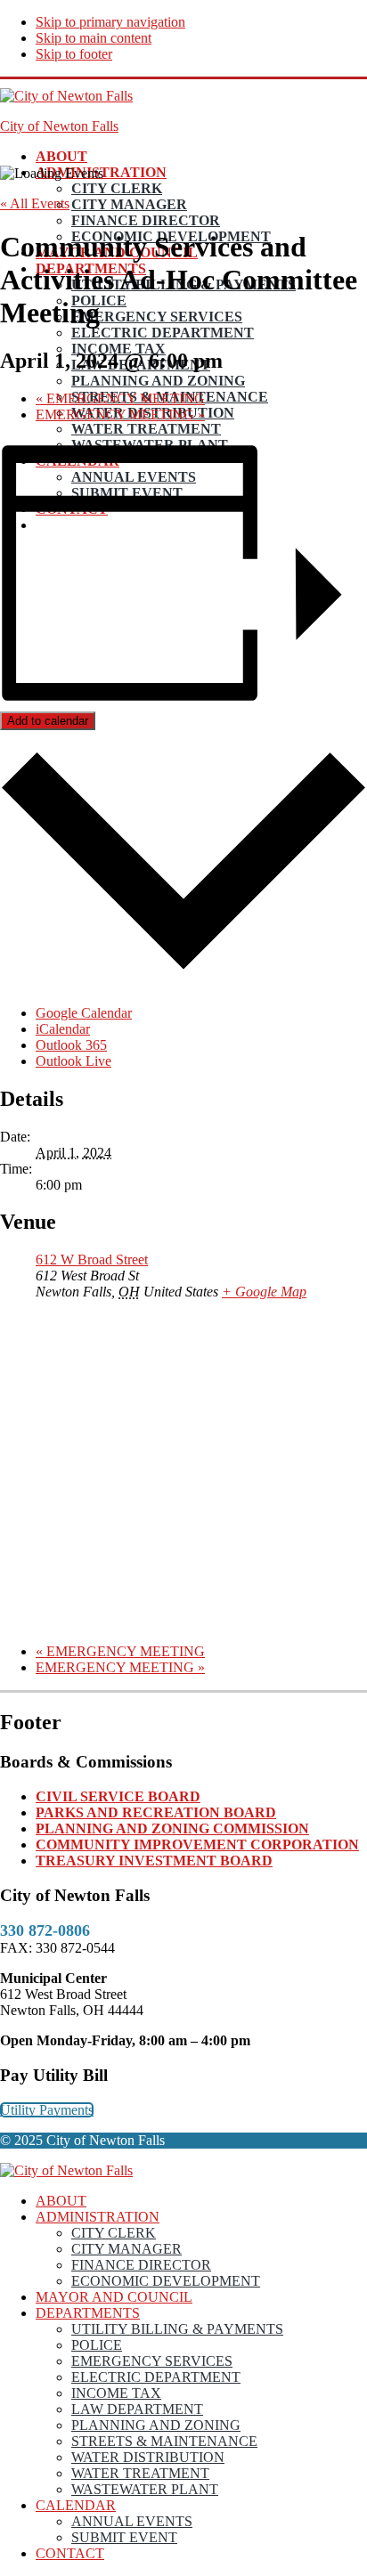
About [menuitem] (61, 2201)
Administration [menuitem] (98, 2217)
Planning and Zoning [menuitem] (156, 2425)
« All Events (35, 203)
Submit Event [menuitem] (124, 2537)
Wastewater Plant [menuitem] (145, 2489)
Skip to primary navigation (110, 22)
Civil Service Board (118, 1796)
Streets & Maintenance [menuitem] (164, 2441)
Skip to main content (94, 38)
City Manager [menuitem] (126, 2249)
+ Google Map (264, 1292)
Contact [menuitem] (70, 2553)
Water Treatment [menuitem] (140, 2473)
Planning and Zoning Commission (172, 1828)
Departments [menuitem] (88, 2313)
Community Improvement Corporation (197, 1845)
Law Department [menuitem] (137, 2409)
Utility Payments (47, 2110)
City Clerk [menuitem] (114, 2233)
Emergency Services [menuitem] (152, 2361)
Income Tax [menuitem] (116, 2393)
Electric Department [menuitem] (156, 2377)
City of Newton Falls (59, 126)
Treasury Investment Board (154, 1861)
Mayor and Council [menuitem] (114, 2297)
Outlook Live (73, 1061)
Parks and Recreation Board (156, 1812)
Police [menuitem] (97, 2345)
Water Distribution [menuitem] (148, 2457)
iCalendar (63, 1029)
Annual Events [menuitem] (132, 2521)
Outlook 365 (71, 1045)
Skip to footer (74, 54)
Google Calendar (84, 1013)
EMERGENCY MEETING (120, 398)
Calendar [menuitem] (76, 2505)
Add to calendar (48, 721)
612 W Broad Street (92, 1260)
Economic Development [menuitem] (166, 2281)
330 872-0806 (45, 1930)
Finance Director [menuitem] (141, 2265)
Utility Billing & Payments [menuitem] (177, 2329)
